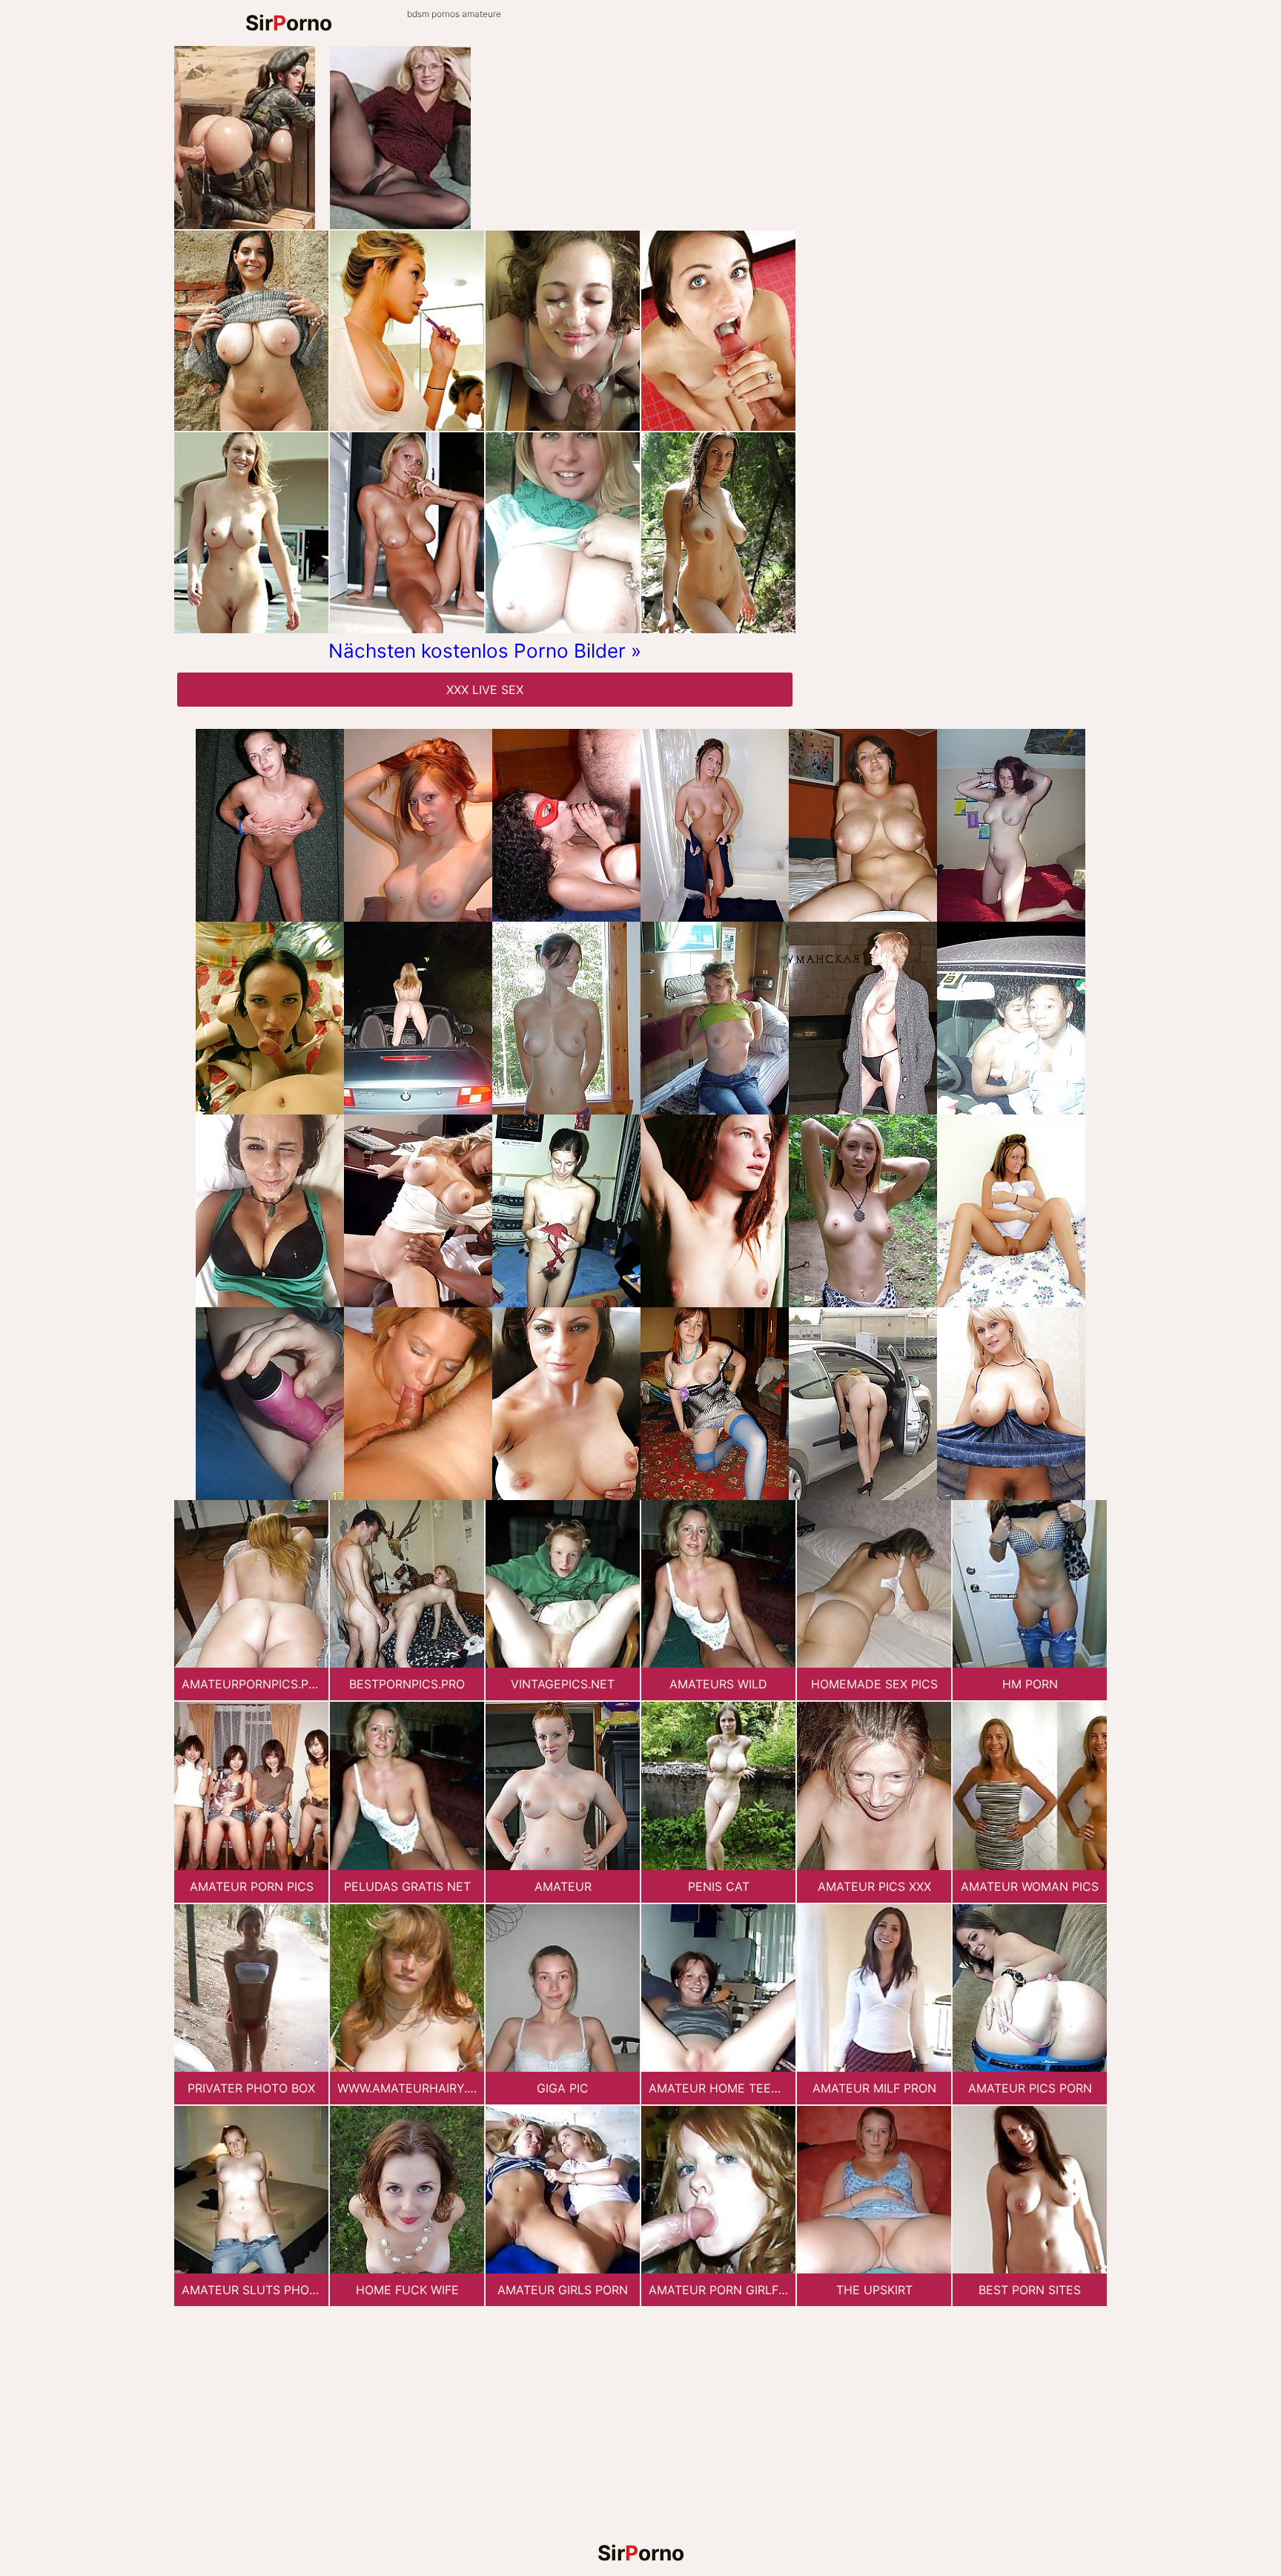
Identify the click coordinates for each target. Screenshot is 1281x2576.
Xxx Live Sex (485, 690)
